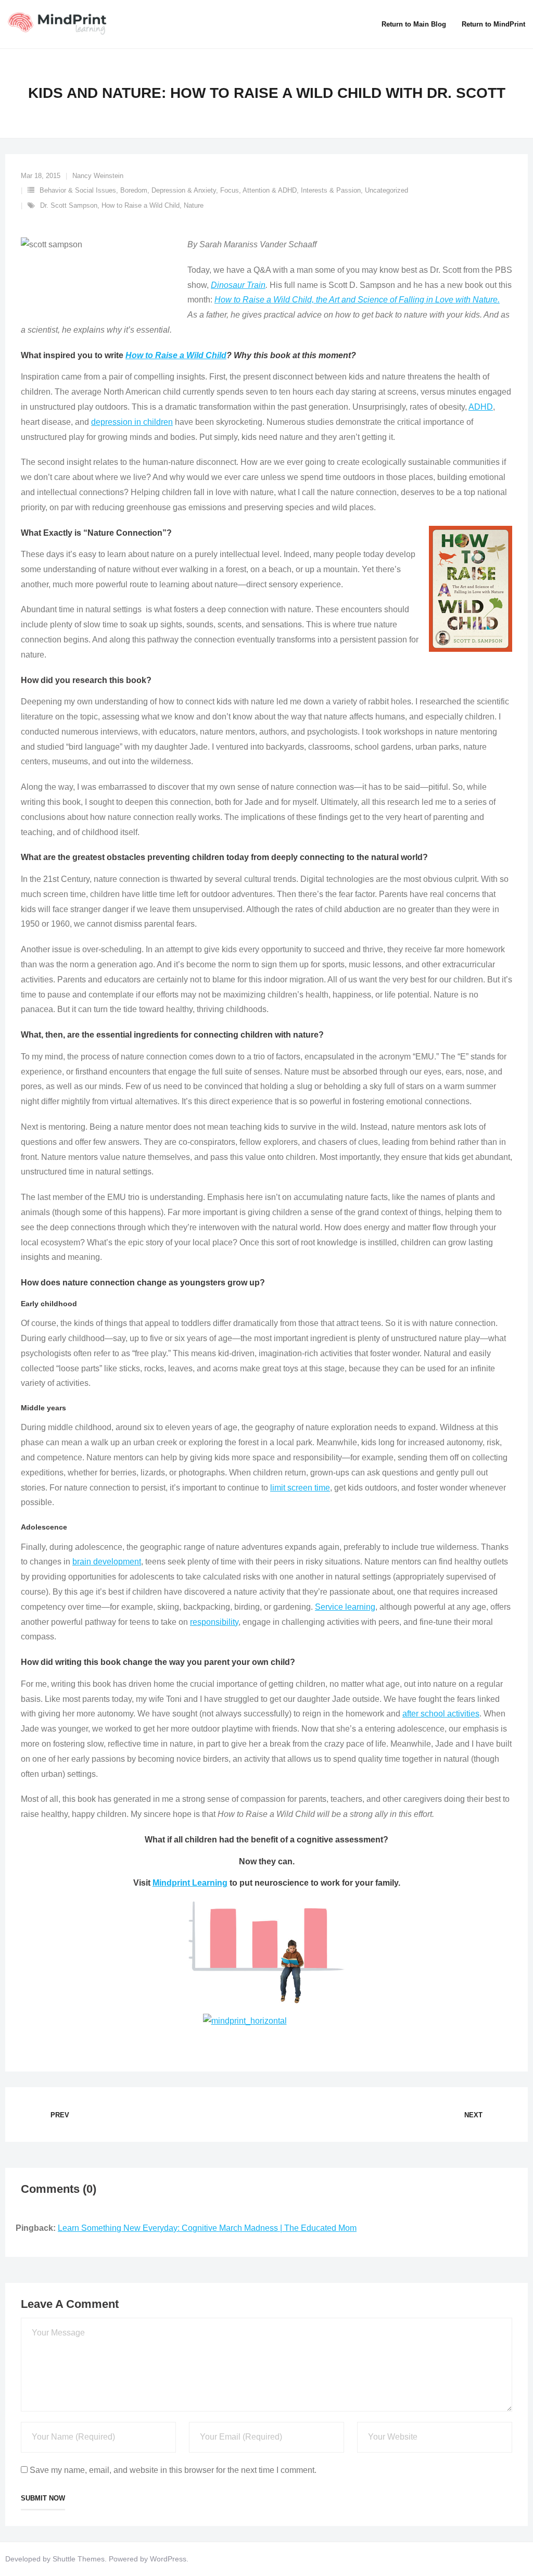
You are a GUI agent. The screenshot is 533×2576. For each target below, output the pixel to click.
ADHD (481, 407)
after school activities (441, 1714)
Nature (194, 205)
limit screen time (300, 1488)
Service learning (345, 1607)
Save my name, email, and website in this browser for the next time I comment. (173, 2470)
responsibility (214, 1622)
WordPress (168, 2559)
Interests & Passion (331, 190)
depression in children (132, 422)
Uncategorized (386, 190)
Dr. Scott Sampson (69, 205)
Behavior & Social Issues (78, 190)
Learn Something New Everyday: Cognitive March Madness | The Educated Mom (207, 2228)
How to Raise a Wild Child (141, 205)
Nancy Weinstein (98, 176)
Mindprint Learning (190, 1883)
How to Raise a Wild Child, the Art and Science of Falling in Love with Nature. (357, 300)
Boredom (134, 190)
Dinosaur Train (238, 285)
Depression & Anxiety (184, 190)
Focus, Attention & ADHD (258, 190)
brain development (107, 1562)
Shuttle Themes (79, 2559)
